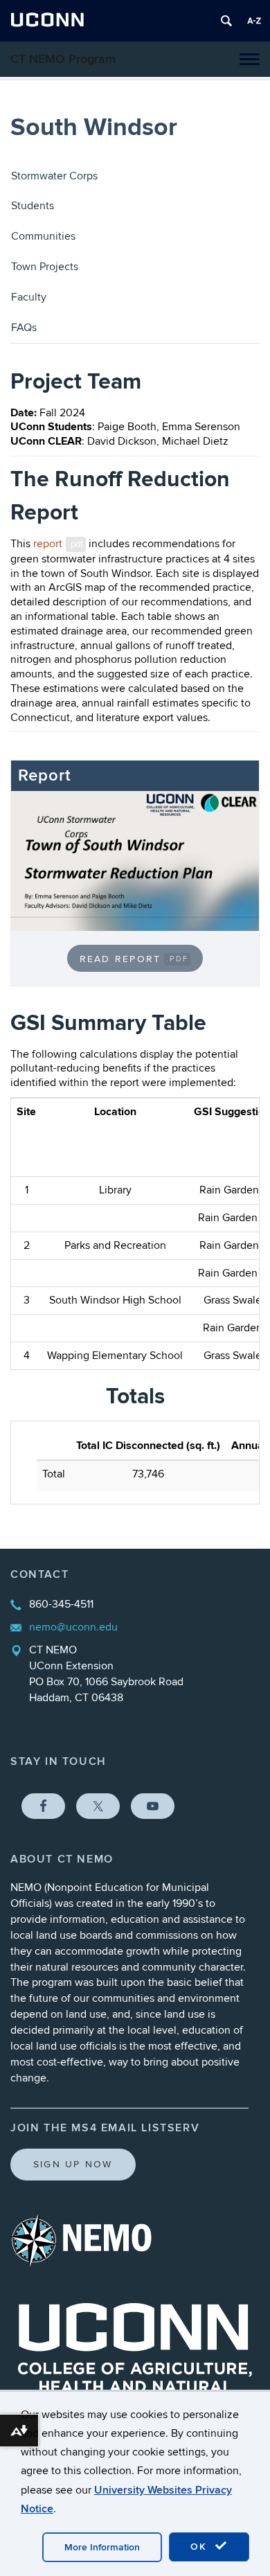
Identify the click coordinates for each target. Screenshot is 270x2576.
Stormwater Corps (54, 176)
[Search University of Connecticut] (226, 21)
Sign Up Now (73, 2164)
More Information (102, 2547)
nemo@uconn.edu (73, 1627)
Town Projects (45, 267)
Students (33, 206)
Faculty (29, 297)
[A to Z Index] (254, 21)
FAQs (24, 328)
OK (201, 2547)
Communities (43, 236)
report (58, 544)
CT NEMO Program (63, 59)
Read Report (134, 959)
